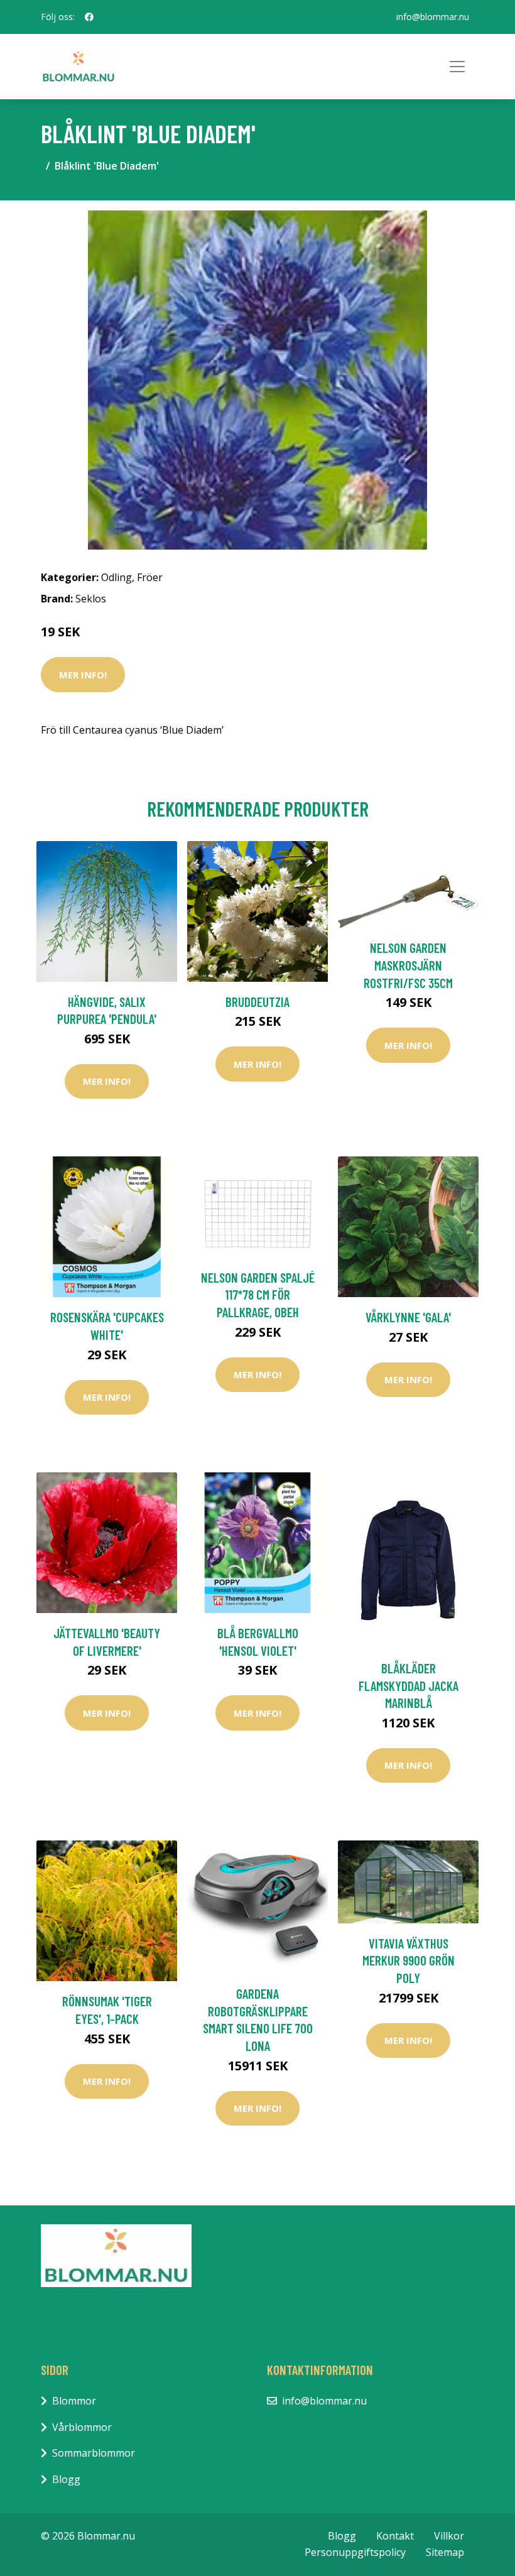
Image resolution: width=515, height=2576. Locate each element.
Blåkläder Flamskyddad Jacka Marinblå (409, 1685)
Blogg (66, 2479)
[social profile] (89, 17)
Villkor (449, 2536)
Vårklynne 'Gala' (408, 1317)
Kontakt (395, 2536)
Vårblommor (82, 2427)
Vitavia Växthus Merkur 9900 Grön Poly (409, 1960)
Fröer (150, 577)
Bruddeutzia (257, 1002)
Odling (117, 577)
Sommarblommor (94, 2453)
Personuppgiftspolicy (355, 2552)
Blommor (74, 2401)
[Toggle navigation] (457, 67)
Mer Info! (83, 675)
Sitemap (445, 2552)
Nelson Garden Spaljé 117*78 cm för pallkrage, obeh (258, 1295)
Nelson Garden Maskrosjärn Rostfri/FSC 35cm (408, 965)
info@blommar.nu (433, 17)
